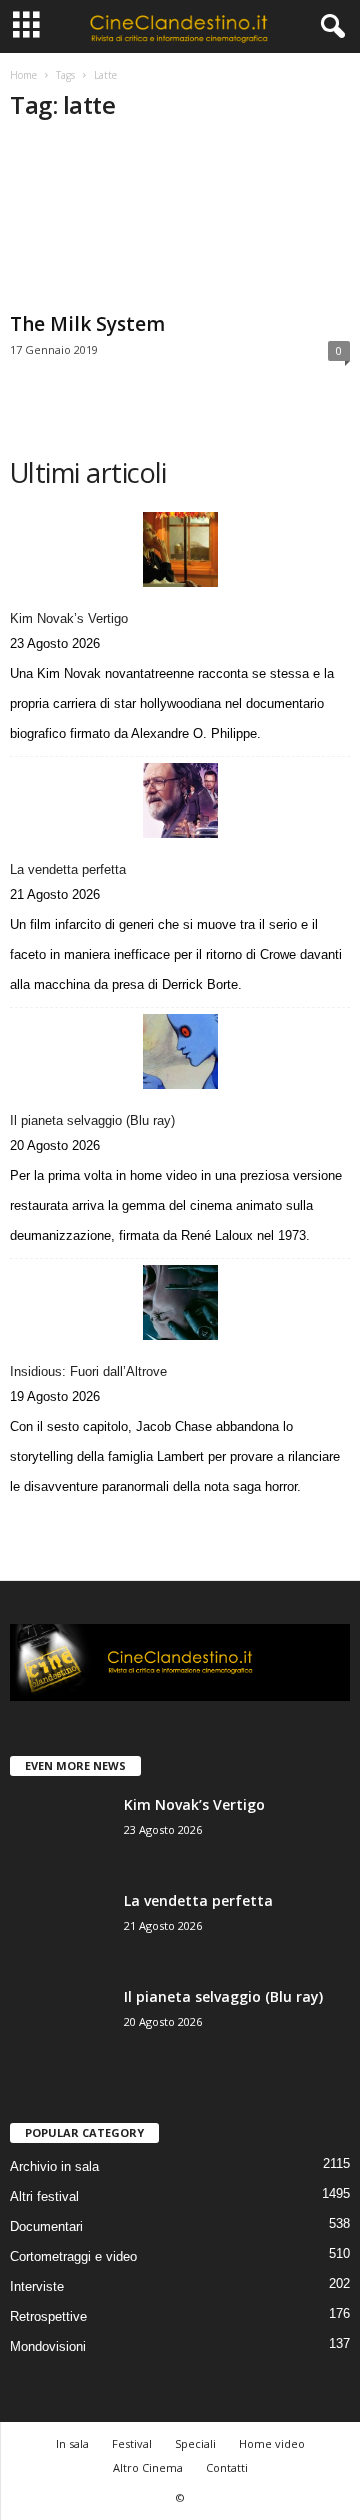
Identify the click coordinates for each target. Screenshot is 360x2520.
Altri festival (44, 2196)
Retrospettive (48, 2316)
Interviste (37, 2286)
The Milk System (87, 324)
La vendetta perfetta (68, 869)
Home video (272, 2443)
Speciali (195, 2443)
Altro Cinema (148, 2467)
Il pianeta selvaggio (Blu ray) (92, 1120)
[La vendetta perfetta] (180, 800)
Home (23, 75)
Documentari (46, 2226)
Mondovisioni (48, 2346)
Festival (132, 2443)
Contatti (227, 2467)
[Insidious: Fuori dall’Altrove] (180, 1302)
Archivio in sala (54, 2166)
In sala (72, 2443)
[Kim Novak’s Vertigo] (180, 549)
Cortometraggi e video (73, 2256)
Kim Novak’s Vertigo (69, 618)
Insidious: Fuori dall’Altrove (88, 1371)
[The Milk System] (180, 222)
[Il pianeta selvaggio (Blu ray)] (180, 1051)
